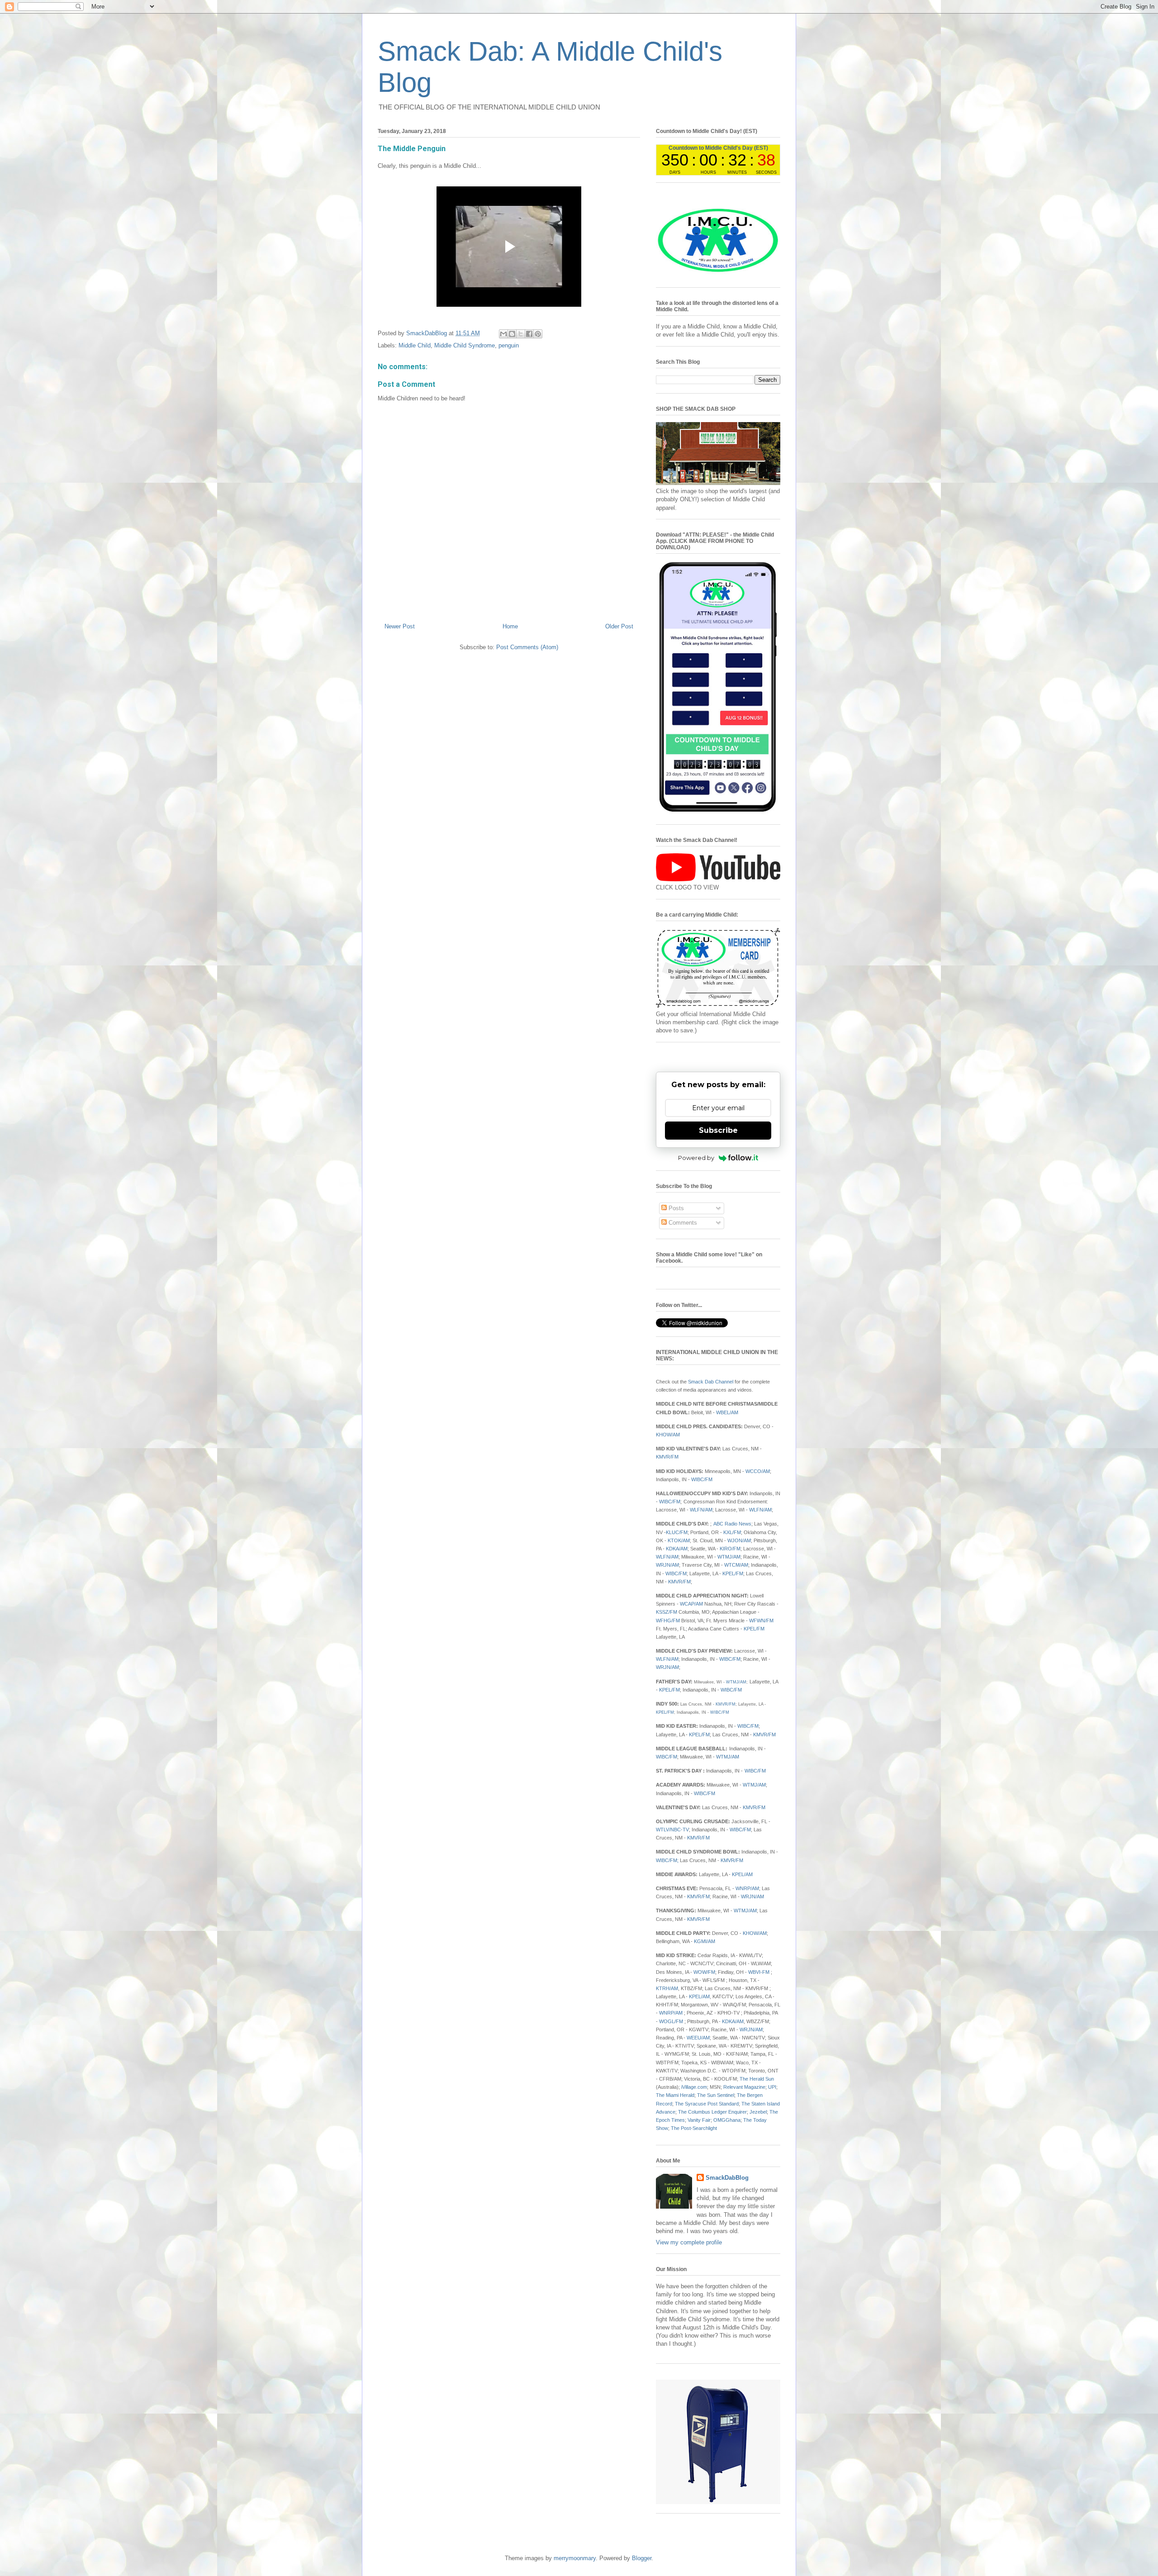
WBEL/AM (727, 1412)
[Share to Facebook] (529, 334)
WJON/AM (739, 1540)
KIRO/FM (730, 1549)
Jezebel (758, 2112)
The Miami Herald (675, 2095)
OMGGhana (727, 2120)
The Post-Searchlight (694, 2128)
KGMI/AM (705, 1941)
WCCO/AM (758, 1471)
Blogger (642, 2558)
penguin (509, 345)
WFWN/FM (761, 1621)
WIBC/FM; (668, 1860)
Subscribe (718, 1130)
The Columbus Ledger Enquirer (712, 2112)
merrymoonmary (575, 2558)
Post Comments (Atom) (527, 647)
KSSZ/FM (667, 1612)
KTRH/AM (667, 1988)
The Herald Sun (757, 2079)
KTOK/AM (679, 1540)
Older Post (619, 626)
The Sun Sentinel (716, 2095)
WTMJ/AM (729, 1557)
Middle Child (415, 345)
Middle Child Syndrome (465, 345)
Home (510, 626)
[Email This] (503, 334)
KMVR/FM (667, 1457)
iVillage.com (694, 2087)
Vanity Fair (699, 2120)
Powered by (696, 1158)
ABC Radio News (732, 1524)
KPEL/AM (742, 1874)
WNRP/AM (747, 1888)
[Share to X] (521, 334)
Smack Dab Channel (711, 1382)
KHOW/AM (668, 1435)
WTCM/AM (736, 1565)
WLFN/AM (701, 1510)
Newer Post (400, 626)
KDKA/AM (677, 1549)
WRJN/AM (667, 1565)
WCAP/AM (691, 1604)
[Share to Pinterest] (538, 334)
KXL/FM (732, 1532)
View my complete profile (689, 2242)
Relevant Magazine (744, 2087)
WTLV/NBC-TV (672, 1830)
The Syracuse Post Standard (707, 2104)
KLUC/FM (677, 1532)
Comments (682, 1223)
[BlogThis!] (512, 334)
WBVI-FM (759, 1972)
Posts (675, 1208)
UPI (772, 2087)
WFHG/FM (668, 1621)
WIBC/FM (702, 1479)
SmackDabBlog (727, 2178)
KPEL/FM (733, 1573)
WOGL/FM (671, 2021)
